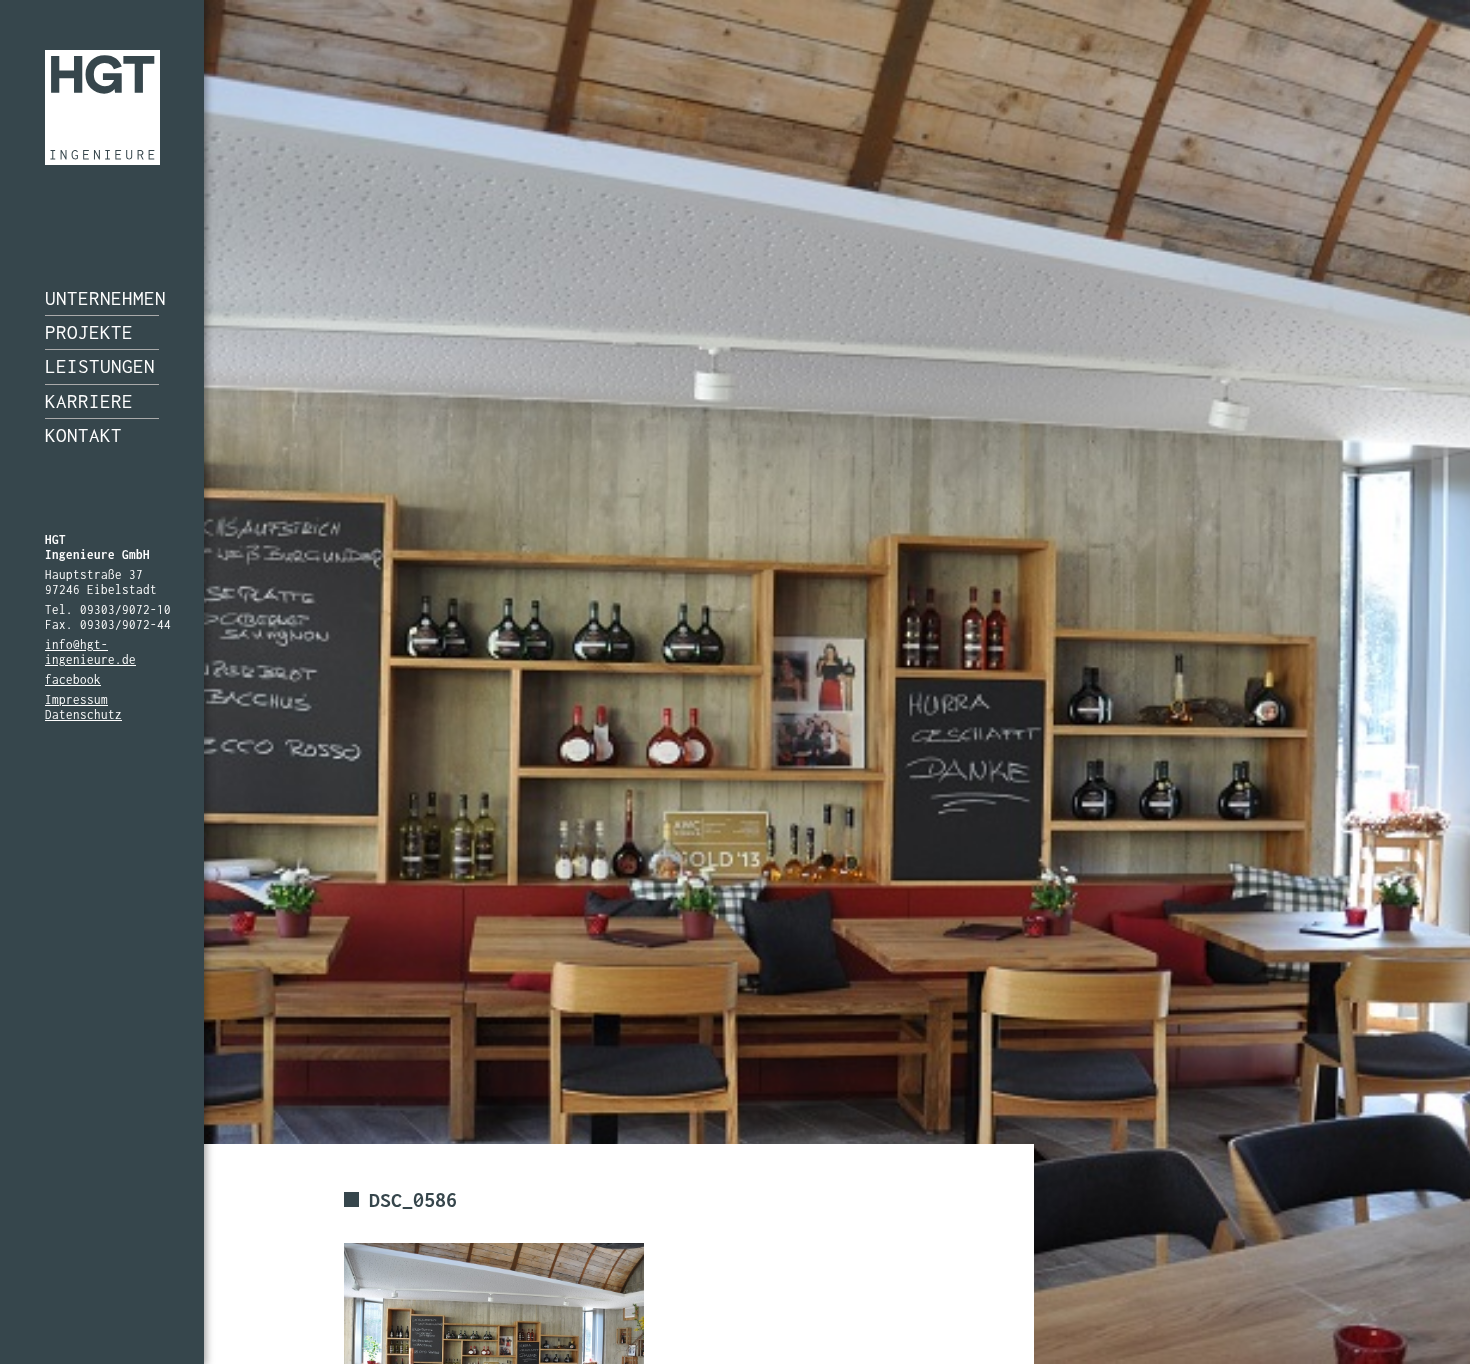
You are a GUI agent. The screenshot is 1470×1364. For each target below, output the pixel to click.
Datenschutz (83, 714)
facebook (73, 679)
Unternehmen (102, 298)
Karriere (89, 401)
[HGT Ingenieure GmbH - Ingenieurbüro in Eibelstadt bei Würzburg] (102, 107)
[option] (735, 682)
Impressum (76, 699)
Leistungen (100, 366)
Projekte (89, 332)
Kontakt (83, 435)
